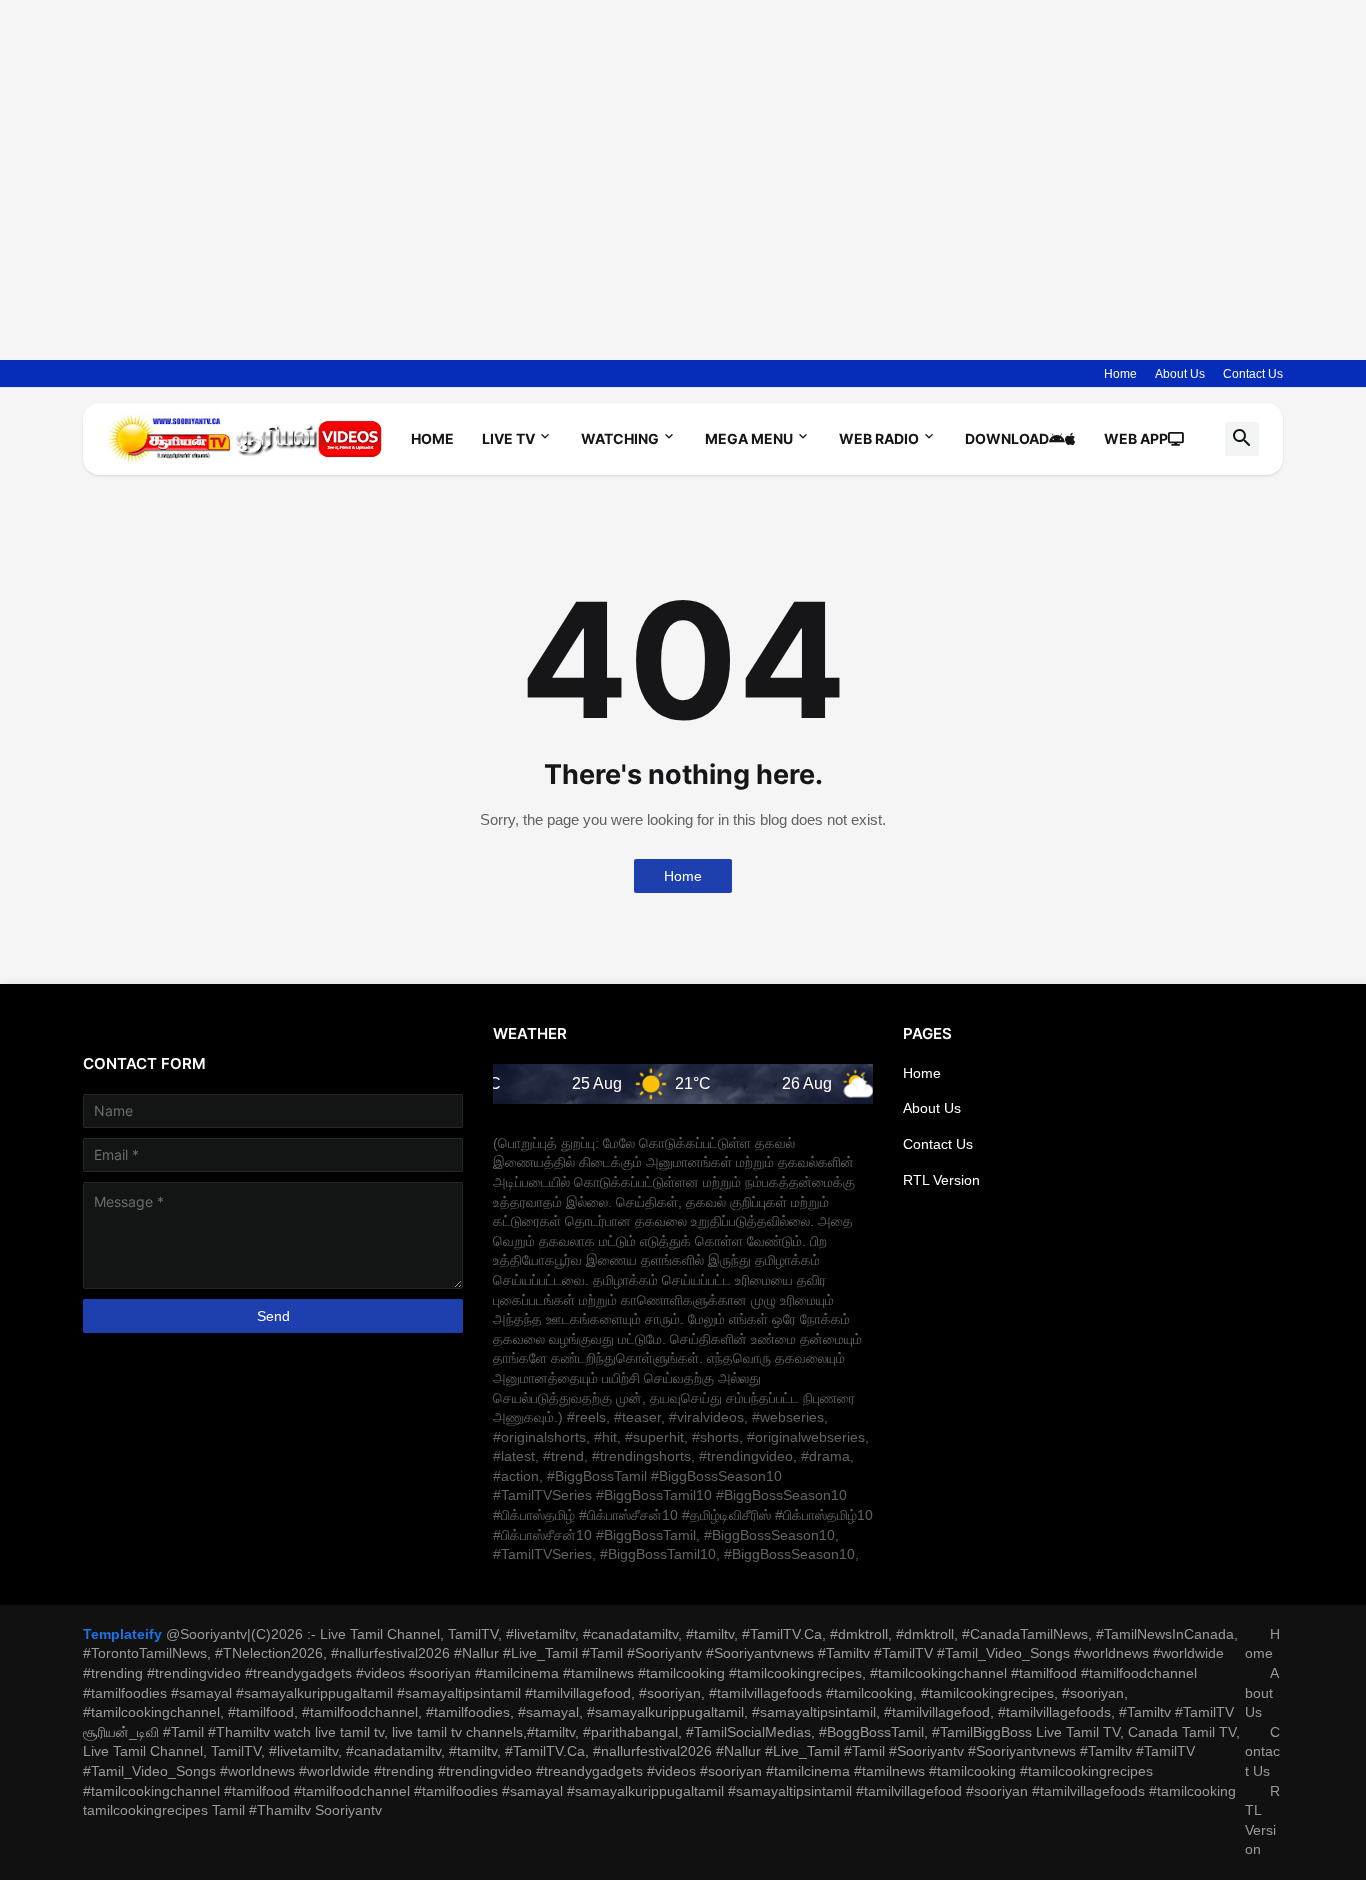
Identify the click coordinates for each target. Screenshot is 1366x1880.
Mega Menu (749, 438)
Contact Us (1253, 374)
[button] (1242, 439)
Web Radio (879, 438)
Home (1120, 374)
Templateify (122, 1634)
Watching (620, 438)
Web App (1136, 438)
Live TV (508, 438)
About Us (1180, 374)
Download (1007, 438)
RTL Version (941, 1180)
